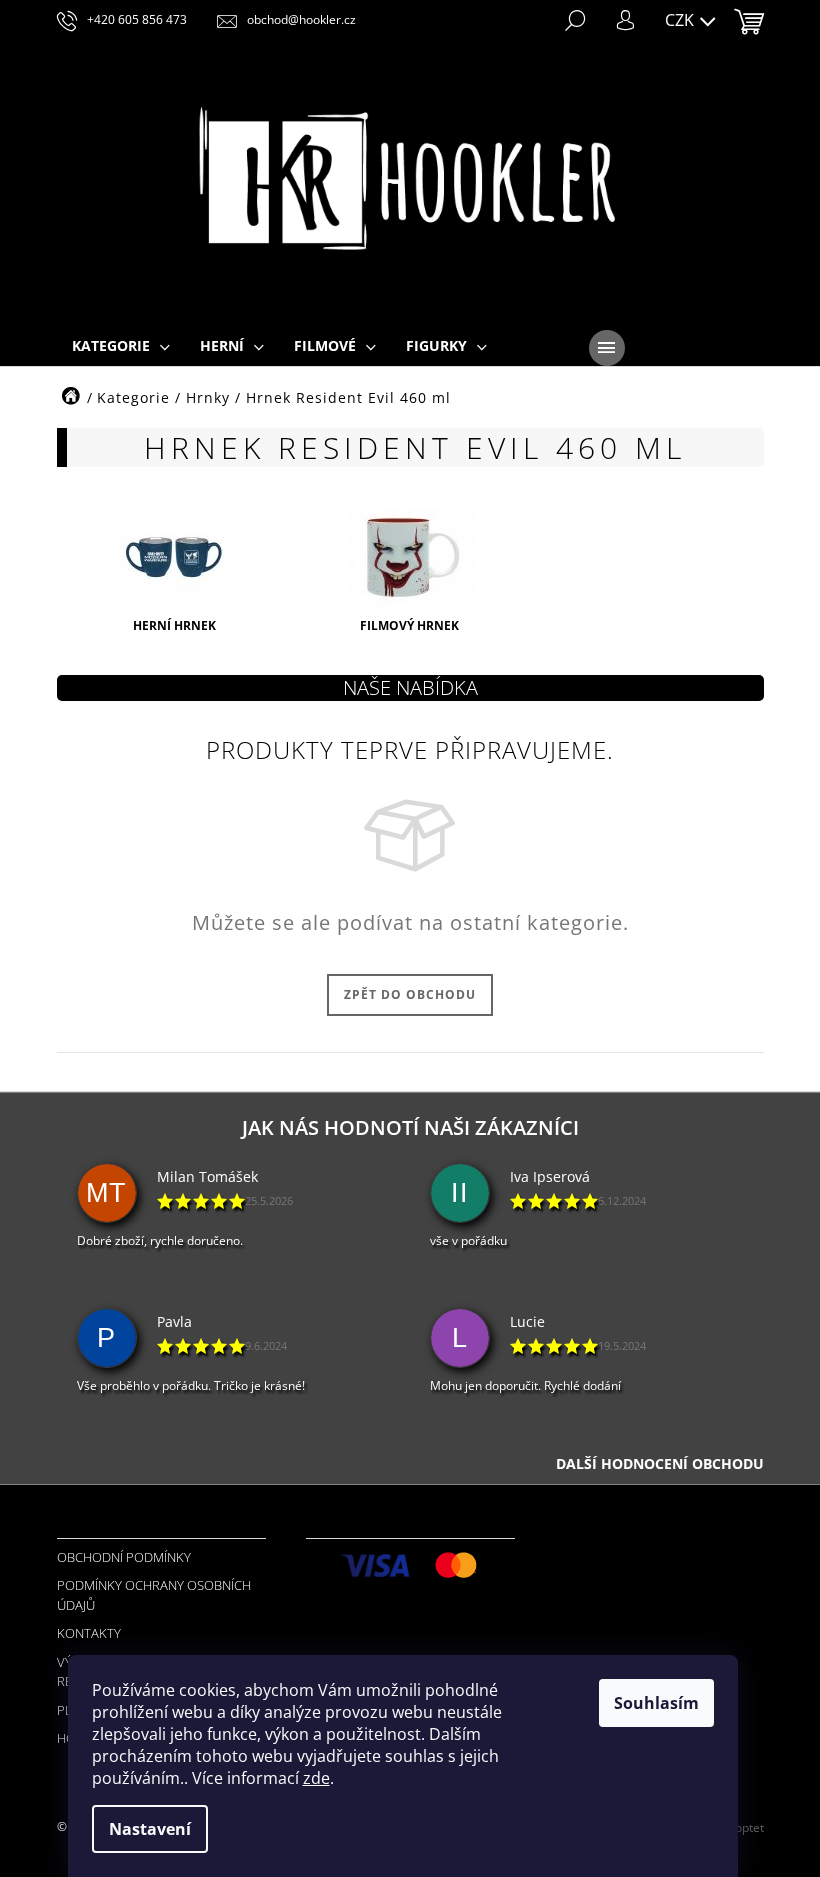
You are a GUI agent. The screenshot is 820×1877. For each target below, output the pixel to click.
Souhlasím (656, 1703)
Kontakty (89, 1633)
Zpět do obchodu (410, 994)
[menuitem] (121, 347)
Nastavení (150, 1829)
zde (316, 1778)
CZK (681, 20)
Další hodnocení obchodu (660, 1463)
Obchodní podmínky (124, 1557)
